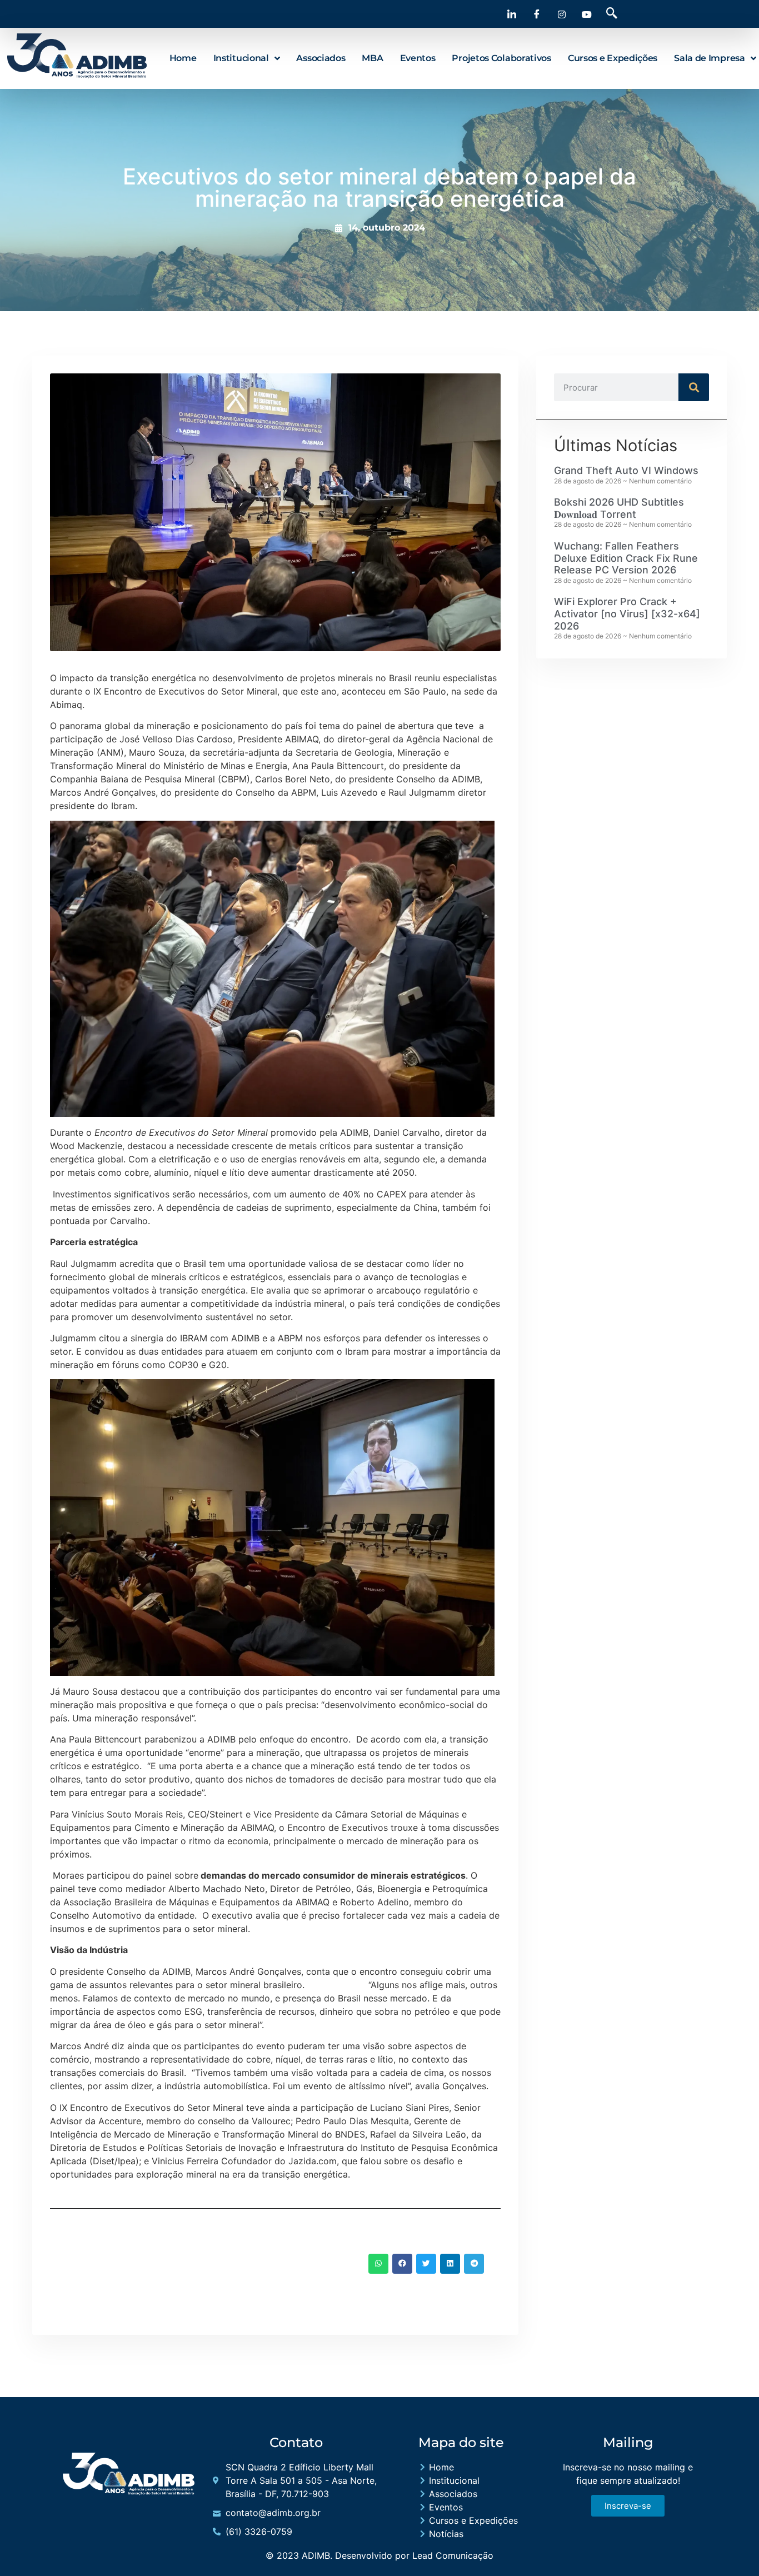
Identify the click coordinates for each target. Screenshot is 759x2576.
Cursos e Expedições (613, 58)
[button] (612, 14)
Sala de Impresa (710, 58)
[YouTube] (587, 14)
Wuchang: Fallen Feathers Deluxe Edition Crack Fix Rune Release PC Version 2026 (626, 558)
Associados (321, 58)
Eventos (418, 58)
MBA (372, 58)
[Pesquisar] (694, 387)
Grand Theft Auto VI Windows (626, 470)
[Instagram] (562, 14)
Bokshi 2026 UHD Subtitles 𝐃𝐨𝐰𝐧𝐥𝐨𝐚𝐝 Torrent (619, 508)
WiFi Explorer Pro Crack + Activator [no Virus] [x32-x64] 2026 (627, 613)
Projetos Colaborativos (501, 58)
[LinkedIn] (512, 14)
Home (183, 58)
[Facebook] (537, 14)
